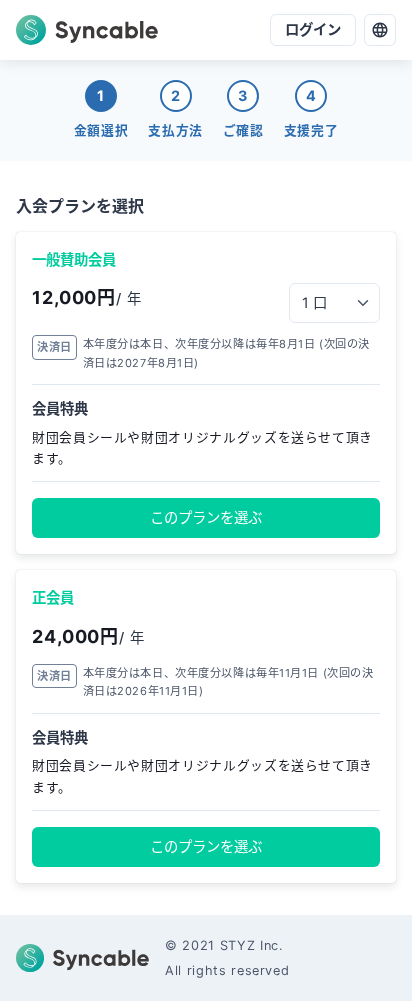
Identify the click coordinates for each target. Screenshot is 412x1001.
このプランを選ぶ (206, 517)
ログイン (313, 29)
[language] (380, 30)
